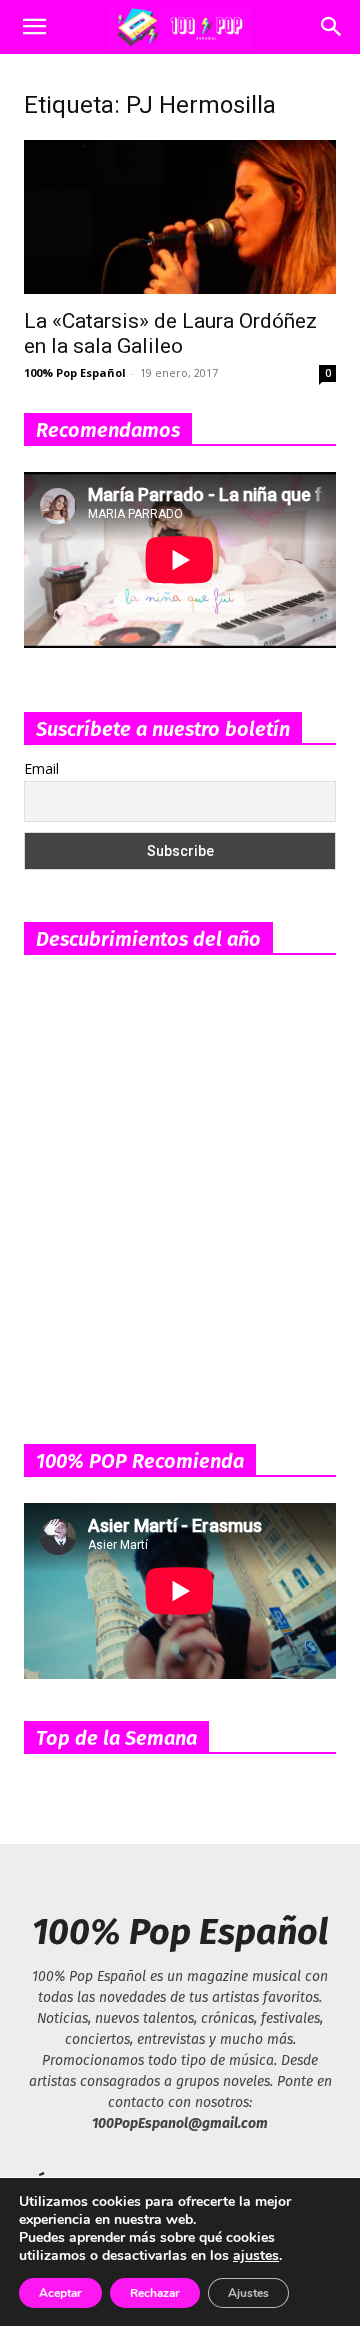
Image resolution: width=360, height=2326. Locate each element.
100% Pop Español (75, 372)
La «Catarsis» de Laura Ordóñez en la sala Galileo (170, 333)
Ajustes (248, 2293)
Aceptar (60, 2293)
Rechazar (155, 2293)
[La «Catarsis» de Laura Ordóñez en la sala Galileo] (180, 217)
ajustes (256, 2256)
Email (41, 768)
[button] (34, 27)
